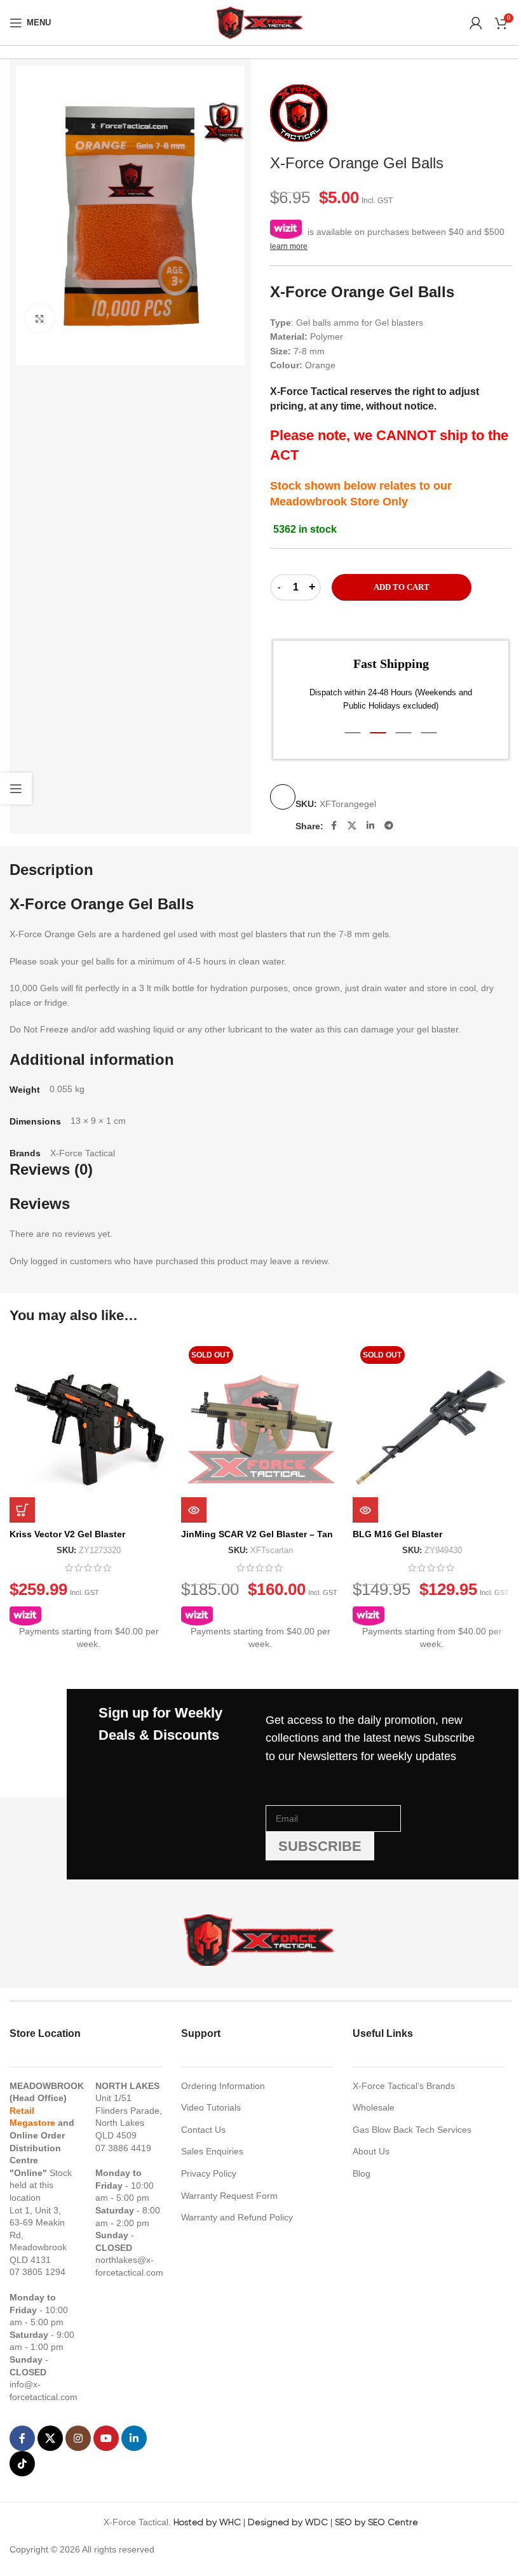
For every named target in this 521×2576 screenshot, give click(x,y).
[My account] (476, 23)
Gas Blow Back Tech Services (412, 2130)
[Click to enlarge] (40, 318)
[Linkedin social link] (370, 825)
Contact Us (203, 2130)
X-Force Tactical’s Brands (404, 2086)
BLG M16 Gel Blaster (397, 1534)
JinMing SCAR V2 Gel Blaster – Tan (257, 1534)
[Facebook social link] (334, 825)
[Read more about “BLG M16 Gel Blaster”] (365, 1510)
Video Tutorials (211, 2107)
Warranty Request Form (229, 2196)
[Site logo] (260, 22)
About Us (371, 2151)
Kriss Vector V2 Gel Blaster (67, 1534)
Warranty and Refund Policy (237, 2217)
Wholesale (374, 2107)
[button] (353, 733)
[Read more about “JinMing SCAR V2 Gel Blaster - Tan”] (194, 1510)
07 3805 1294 (37, 2272)
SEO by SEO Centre (376, 2522)
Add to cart (402, 587)
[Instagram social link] (78, 2438)
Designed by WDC (288, 2522)
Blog (362, 2173)
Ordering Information (223, 2086)
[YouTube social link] (106, 2438)
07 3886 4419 (123, 2148)
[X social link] (352, 825)
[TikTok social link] (22, 2464)
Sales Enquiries (212, 2151)
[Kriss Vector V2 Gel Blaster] (89, 1431)
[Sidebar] (16, 789)
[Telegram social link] (389, 825)
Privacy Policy (209, 2173)
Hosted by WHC (207, 2522)
